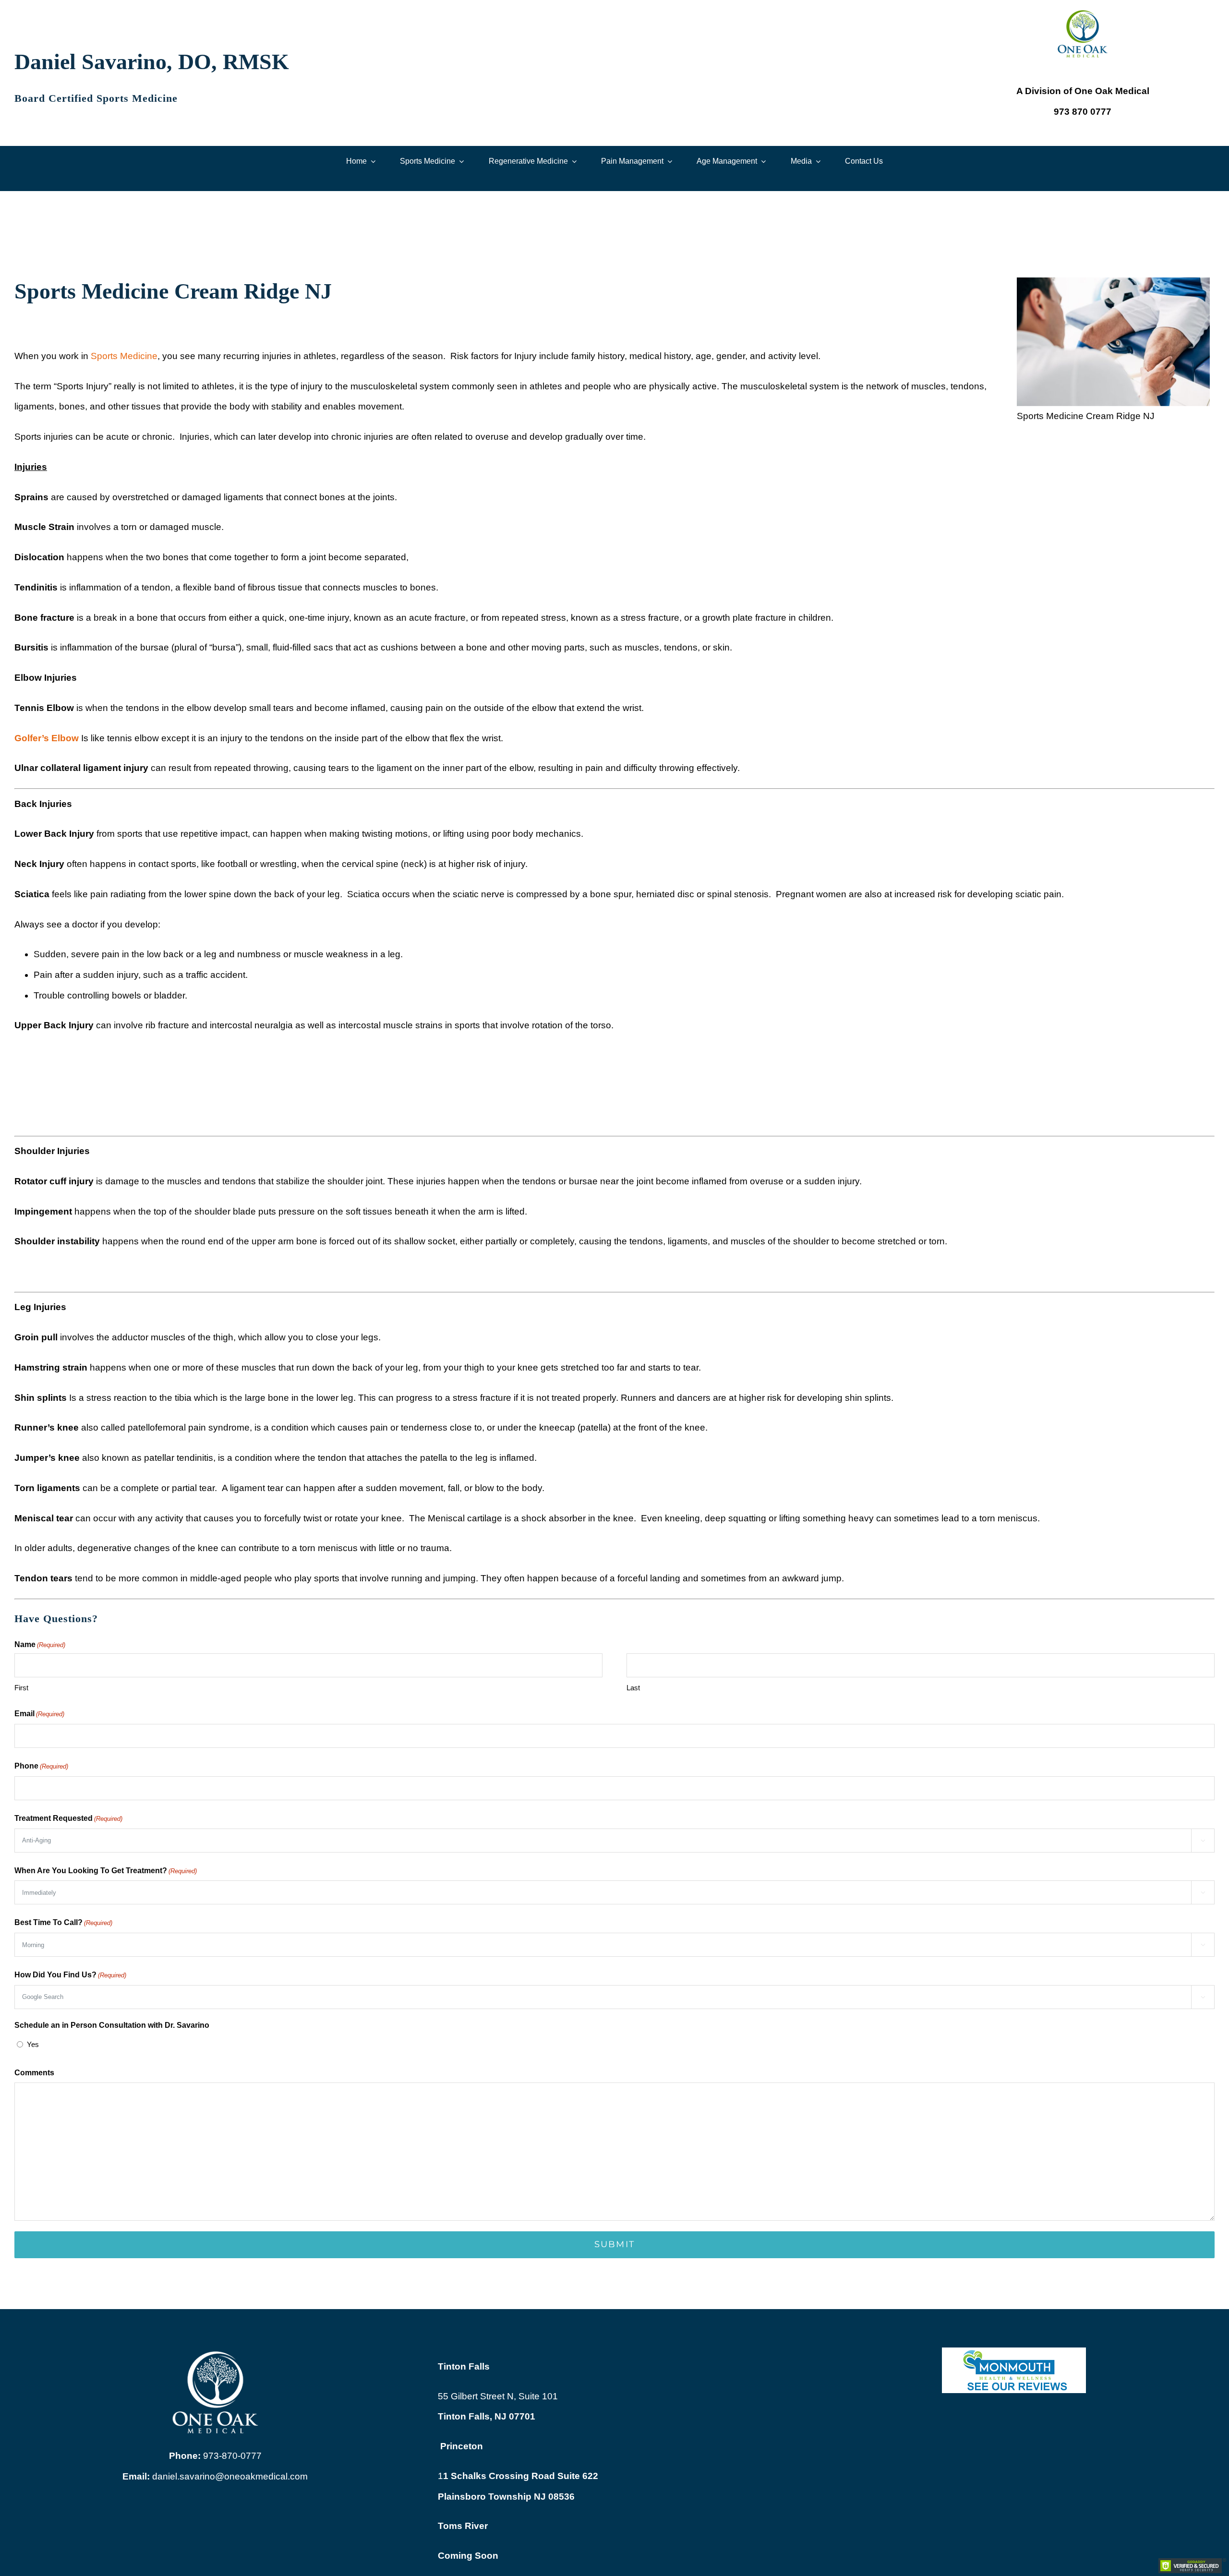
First (21, 1688)
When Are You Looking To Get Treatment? (106, 1871)
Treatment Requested (68, 1818)
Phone (41, 1766)
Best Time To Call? (63, 1922)
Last (633, 1688)
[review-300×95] (1014, 2352)
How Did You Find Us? (70, 1975)
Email (39, 1714)
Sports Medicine (124, 356)
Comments (34, 2073)
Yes (33, 2044)
